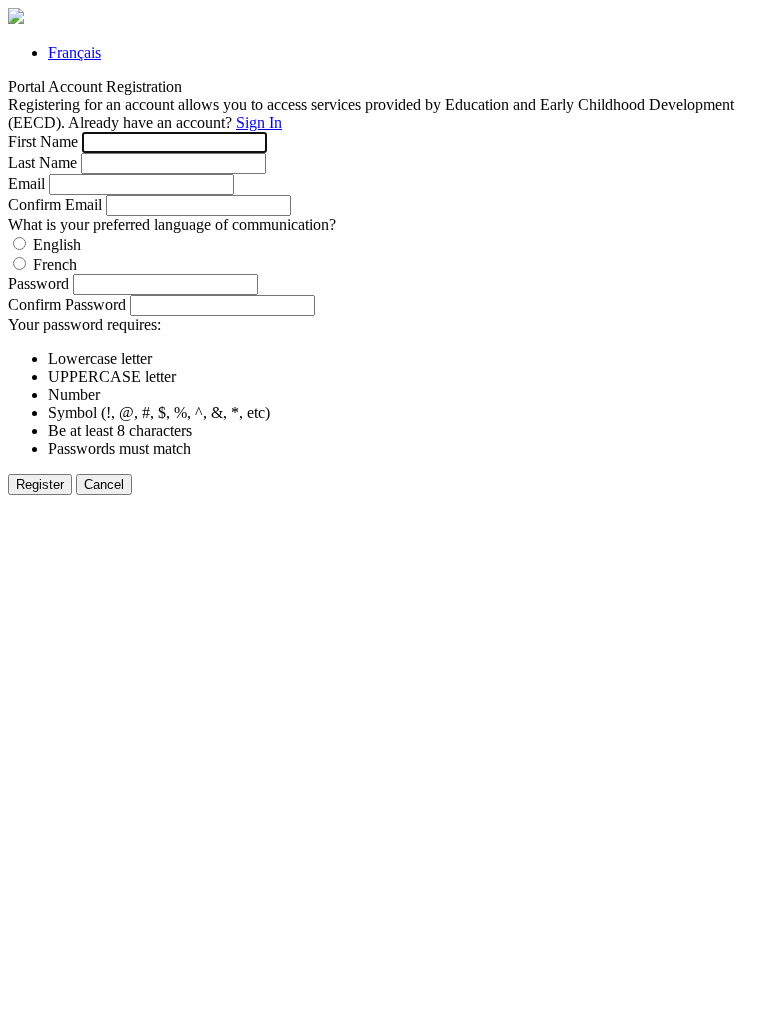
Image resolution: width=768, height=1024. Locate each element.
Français (74, 52)
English (57, 244)
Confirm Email (55, 204)
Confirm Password (67, 304)
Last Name (42, 162)
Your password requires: (84, 324)
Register (40, 484)
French (55, 264)
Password (38, 283)
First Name (43, 141)
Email (26, 183)
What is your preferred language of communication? (172, 224)
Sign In (259, 122)
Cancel (104, 484)
